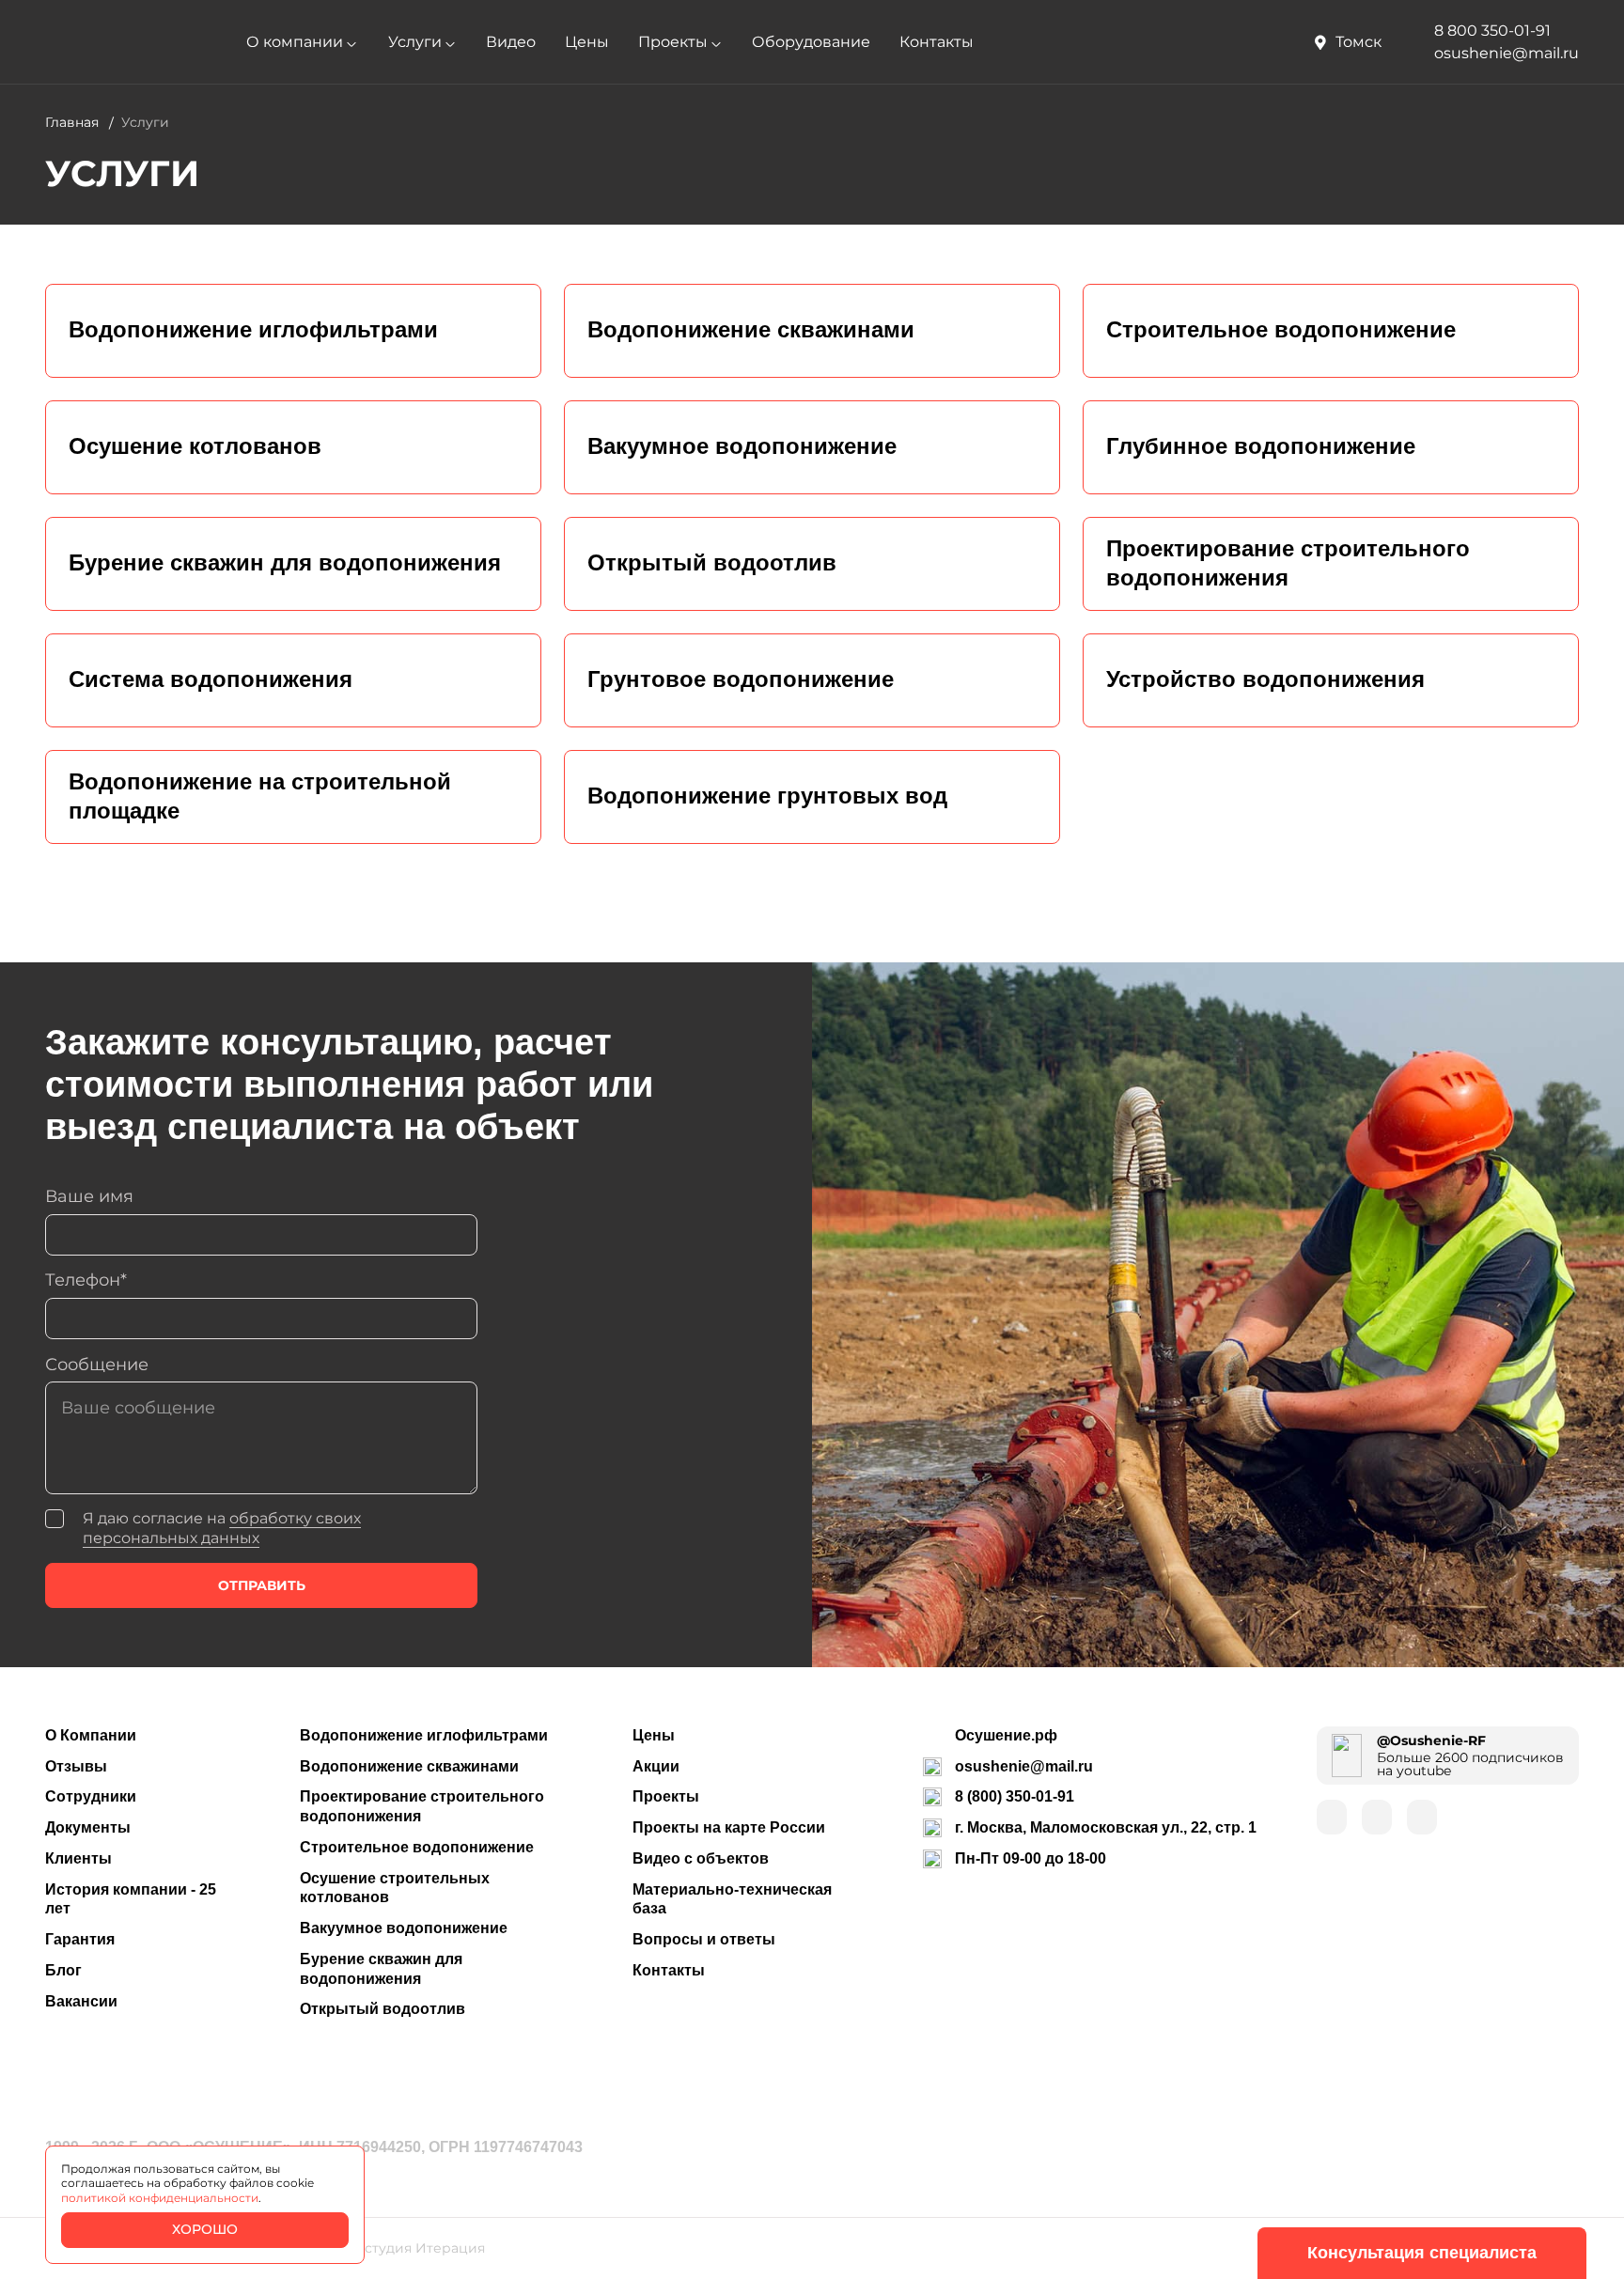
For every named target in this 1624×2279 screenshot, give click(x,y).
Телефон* (86, 1280)
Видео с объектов (701, 1858)
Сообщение (97, 1364)
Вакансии (81, 2001)
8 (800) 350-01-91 (1015, 1796)
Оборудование (811, 42)
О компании (295, 42)
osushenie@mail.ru (1024, 1766)
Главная (72, 122)
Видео (511, 42)
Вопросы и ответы (704, 1939)
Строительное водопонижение (417, 1847)
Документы (88, 1827)
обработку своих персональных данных (222, 1528)
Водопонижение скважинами (409, 1766)
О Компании (91, 1735)
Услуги (415, 42)
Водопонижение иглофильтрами (424, 1735)
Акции (656, 1766)
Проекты (673, 42)
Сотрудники (91, 1796)
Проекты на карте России (729, 1827)
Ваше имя (89, 1196)
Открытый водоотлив (383, 2009)
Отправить (262, 1585)
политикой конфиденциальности (160, 2198)
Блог (63, 1970)
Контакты (937, 42)
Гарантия (80, 1939)
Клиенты (78, 1858)
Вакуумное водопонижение (404, 1928)
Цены (587, 42)
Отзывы (76, 1766)
